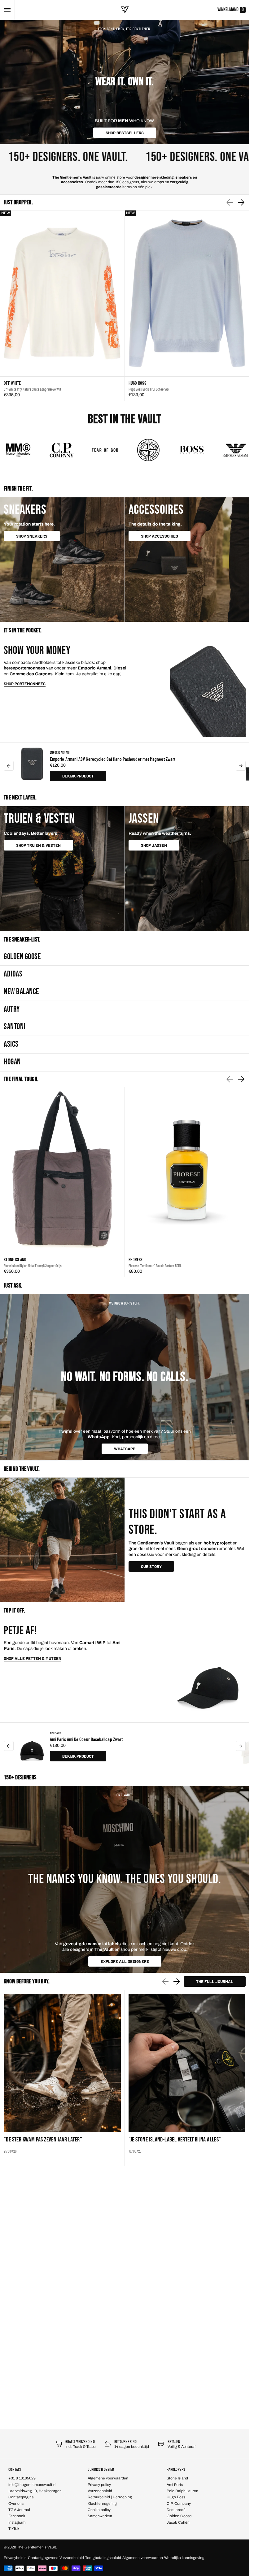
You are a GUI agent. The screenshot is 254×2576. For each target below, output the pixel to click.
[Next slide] (241, 202)
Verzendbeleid (72, 2558)
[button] (7, 10)
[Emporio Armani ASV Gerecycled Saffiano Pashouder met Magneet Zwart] (32, 766)
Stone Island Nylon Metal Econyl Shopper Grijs (33, 1266)
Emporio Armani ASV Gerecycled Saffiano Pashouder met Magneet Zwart (113, 759)
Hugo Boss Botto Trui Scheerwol (149, 389)
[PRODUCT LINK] (62, 306)
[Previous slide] (9, 766)
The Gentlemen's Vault (37, 2547)
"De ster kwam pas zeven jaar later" (43, 2140)
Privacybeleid (15, 2558)
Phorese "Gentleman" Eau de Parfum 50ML (155, 1266)
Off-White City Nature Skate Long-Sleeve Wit (32, 389)
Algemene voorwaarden (143, 2558)
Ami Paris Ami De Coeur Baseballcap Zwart (86, 1739)
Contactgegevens (43, 2558)
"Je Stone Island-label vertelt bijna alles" (175, 2140)
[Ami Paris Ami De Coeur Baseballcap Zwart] (32, 1746)
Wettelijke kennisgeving (184, 2558)
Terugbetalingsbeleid (103, 2558)
